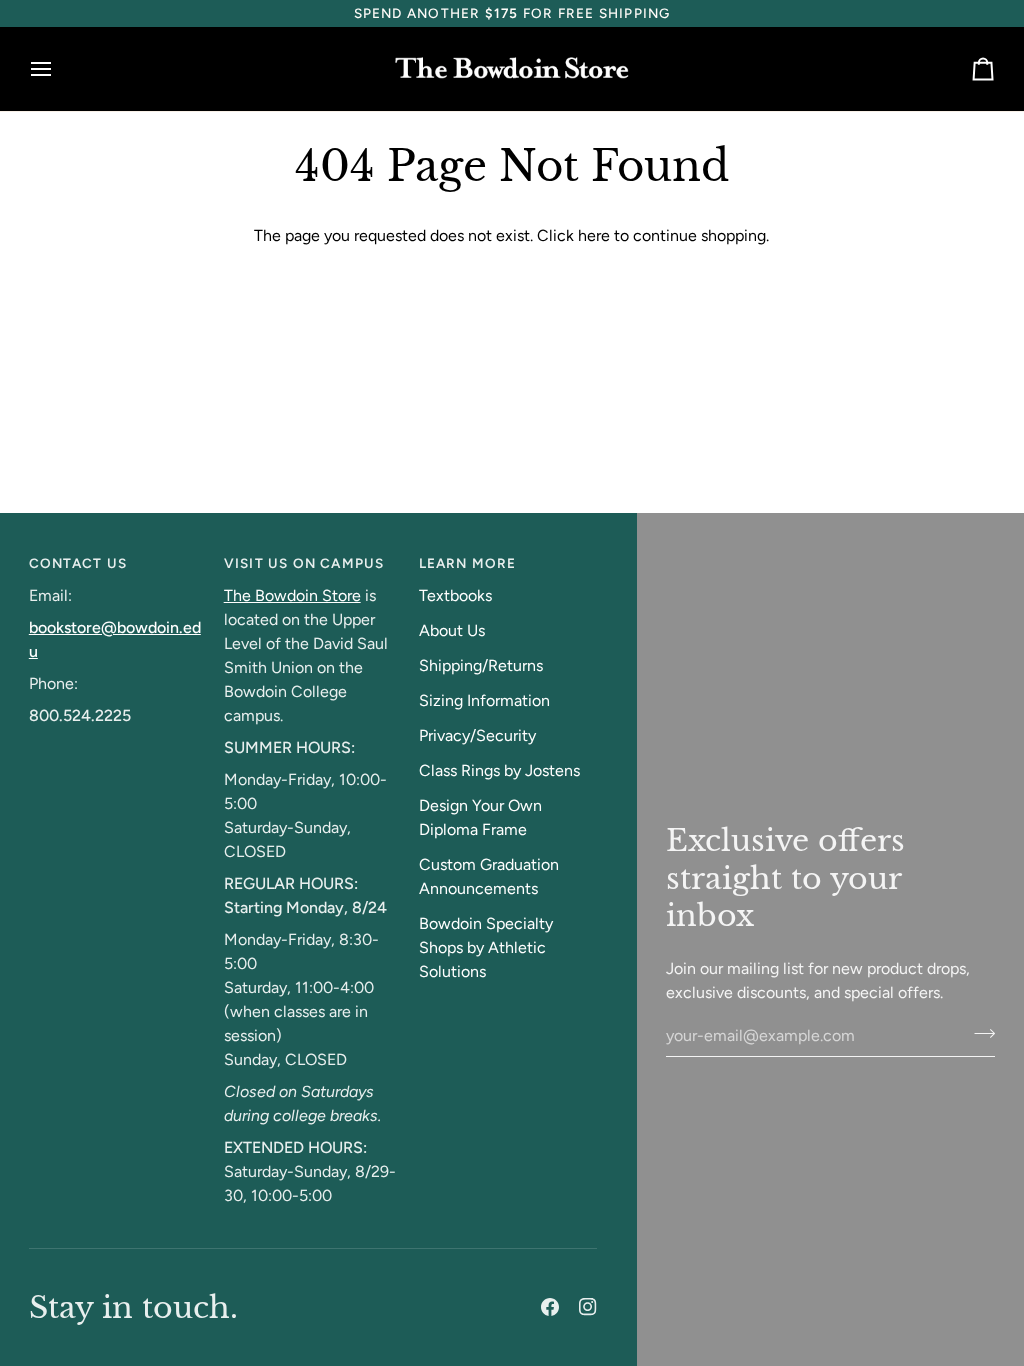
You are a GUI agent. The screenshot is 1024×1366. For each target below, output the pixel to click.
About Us (452, 630)
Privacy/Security (477, 735)
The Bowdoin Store (292, 595)
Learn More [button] (468, 563)
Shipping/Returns (481, 665)
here (594, 235)
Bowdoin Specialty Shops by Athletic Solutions (486, 947)
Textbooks (455, 595)
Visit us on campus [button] (304, 563)
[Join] (978, 1033)
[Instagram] (588, 1307)
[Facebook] (550, 1307)
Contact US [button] (78, 563)
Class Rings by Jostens (499, 770)
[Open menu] (59, 69)
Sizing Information (484, 700)
